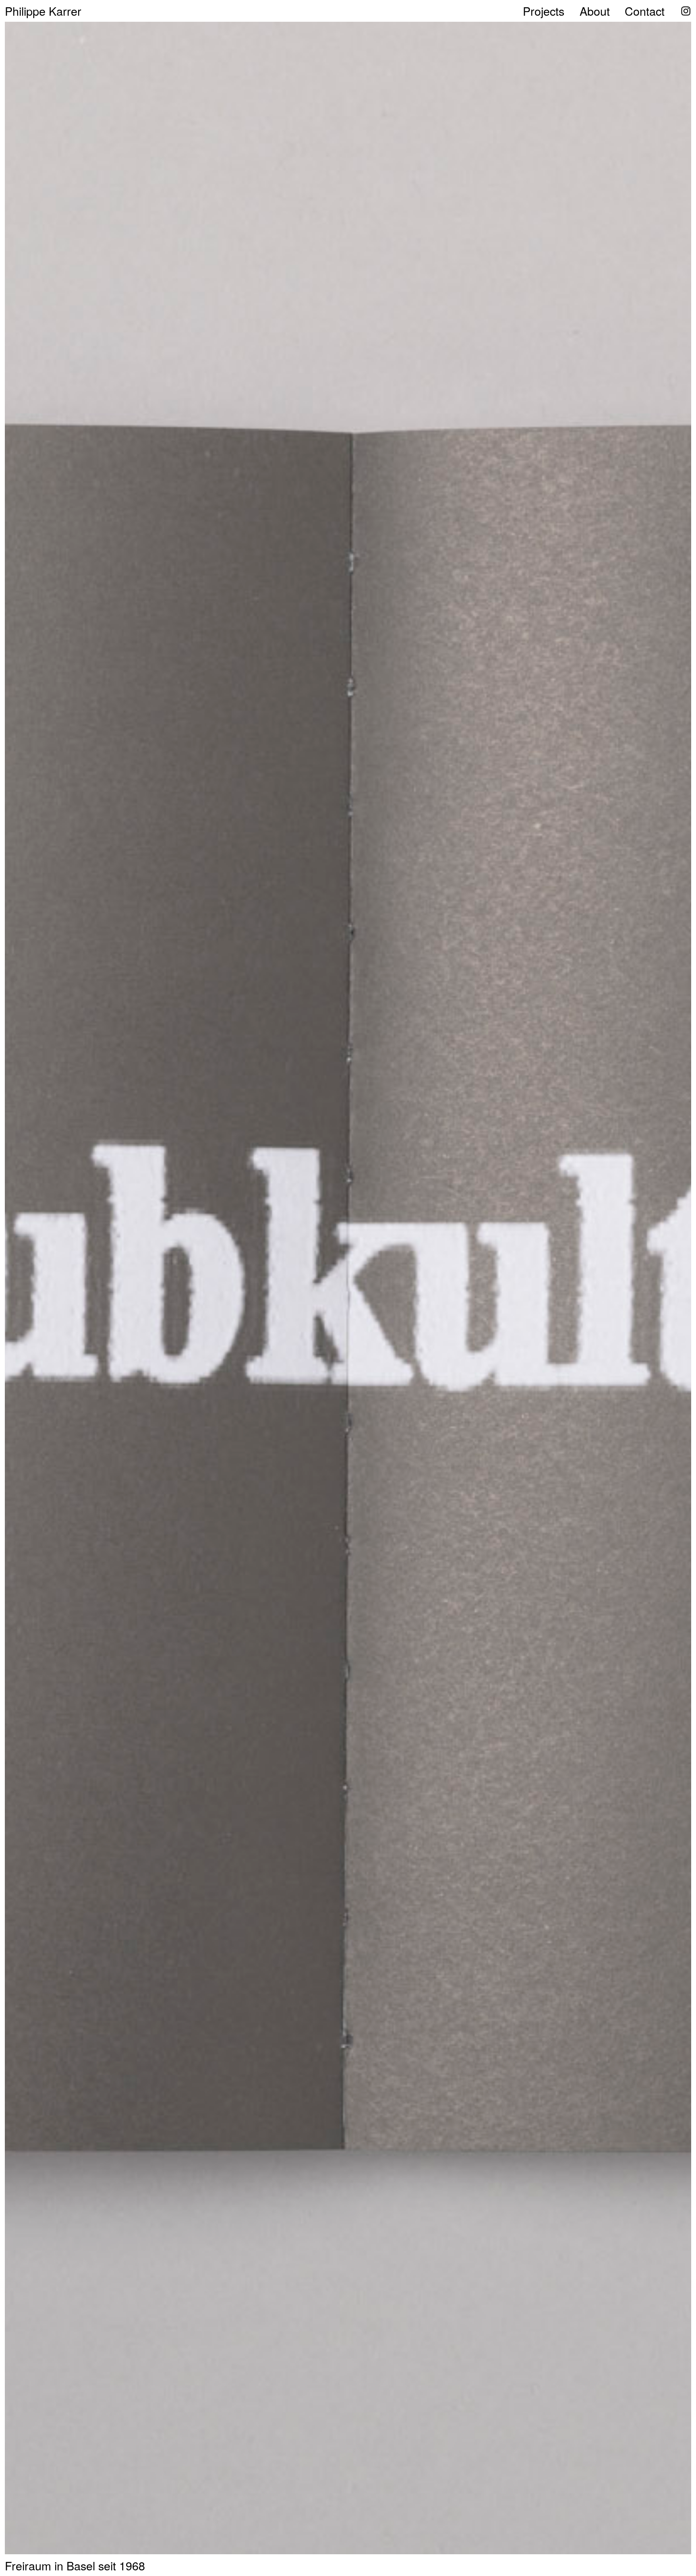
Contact (645, 11)
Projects (544, 11)
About (595, 11)
